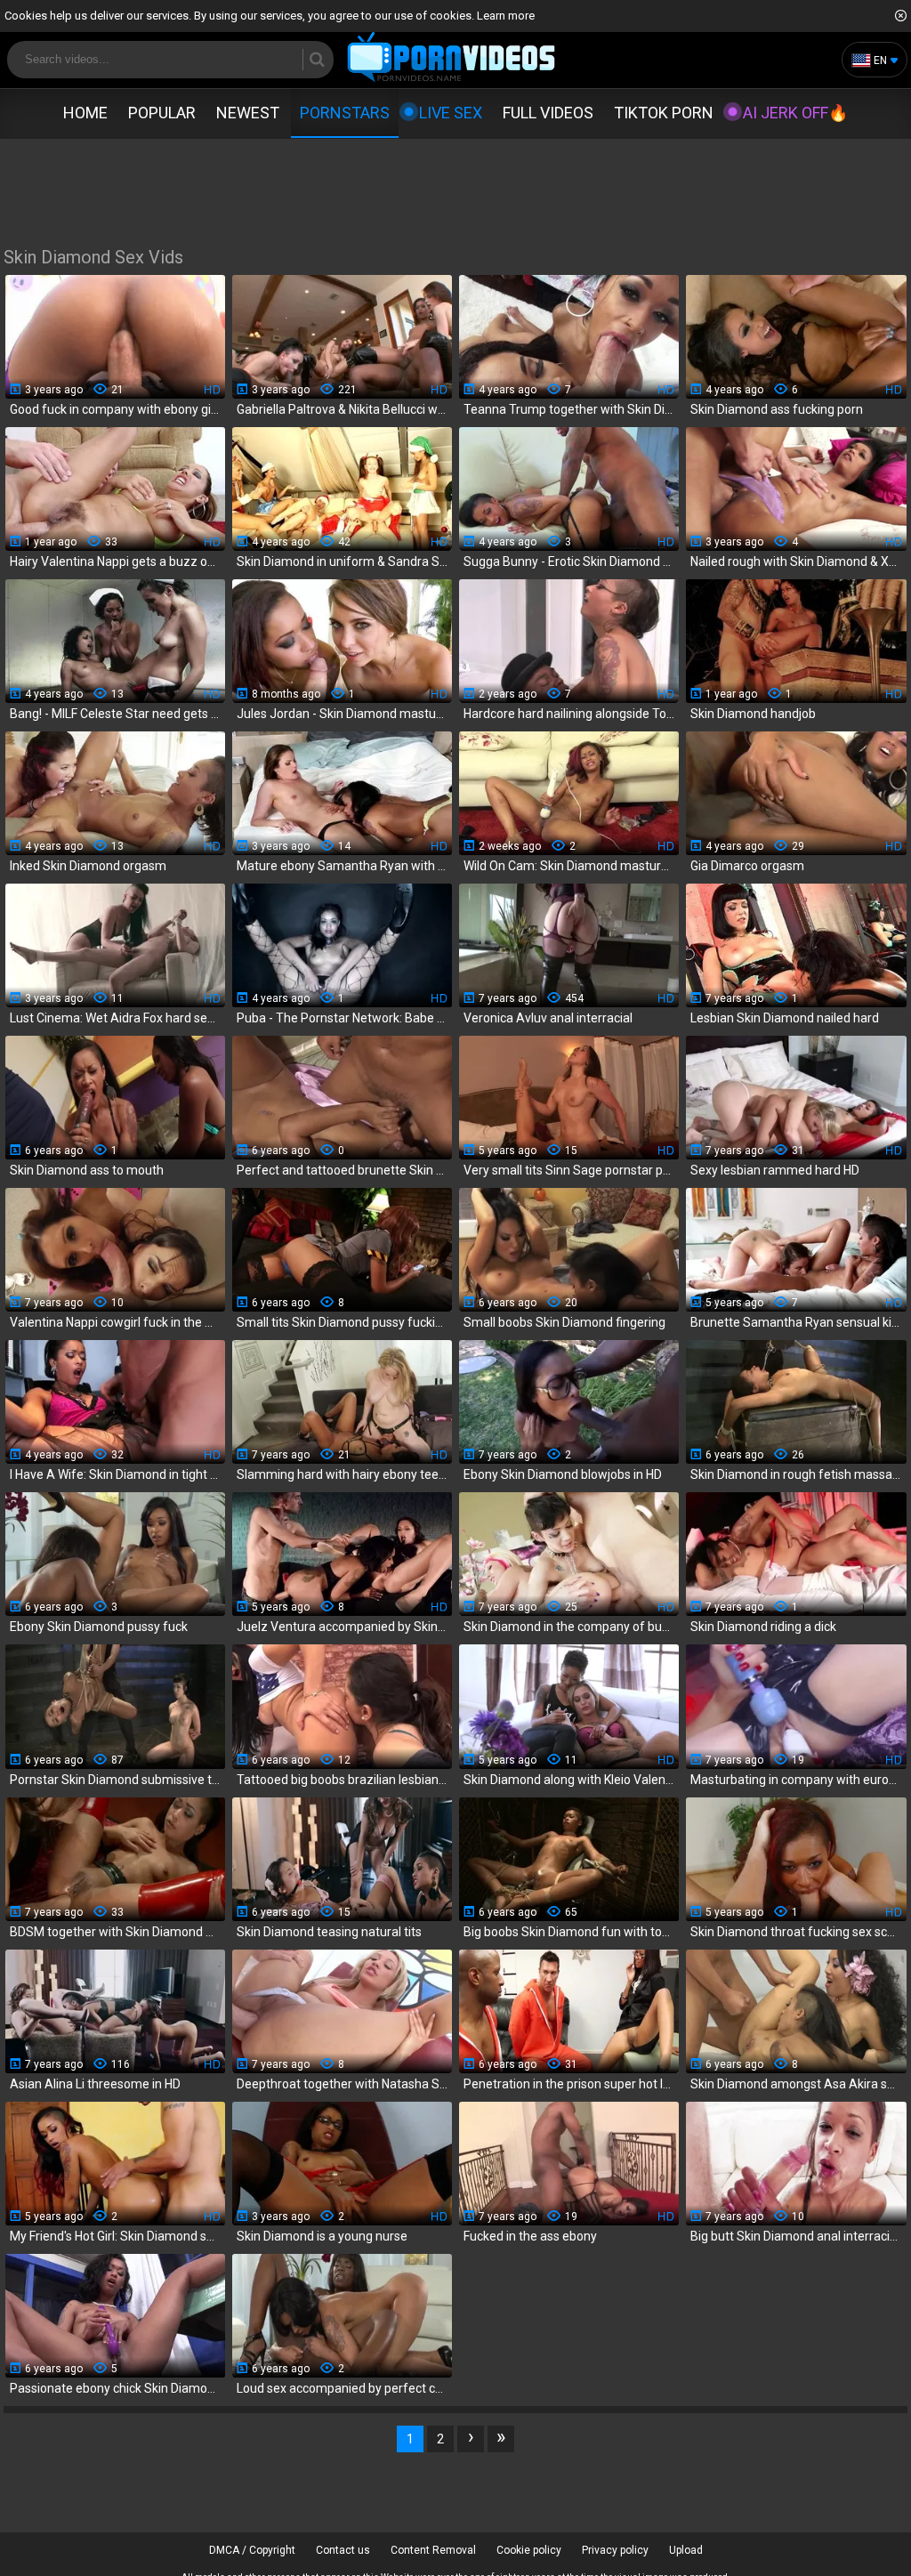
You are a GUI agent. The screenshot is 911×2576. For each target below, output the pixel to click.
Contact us (343, 2550)
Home (85, 113)
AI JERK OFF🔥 (795, 113)
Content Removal (433, 2550)
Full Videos (548, 113)
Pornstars (345, 113)
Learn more (506, 16)
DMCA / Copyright (252, 2550)
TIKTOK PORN (664, 113)
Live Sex (451, 113)
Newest (248, 113)
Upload (686, 2550)
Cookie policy (529, 2550)
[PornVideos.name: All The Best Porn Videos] (451, 58)
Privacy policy (615, 2550)
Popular (162, 113)
